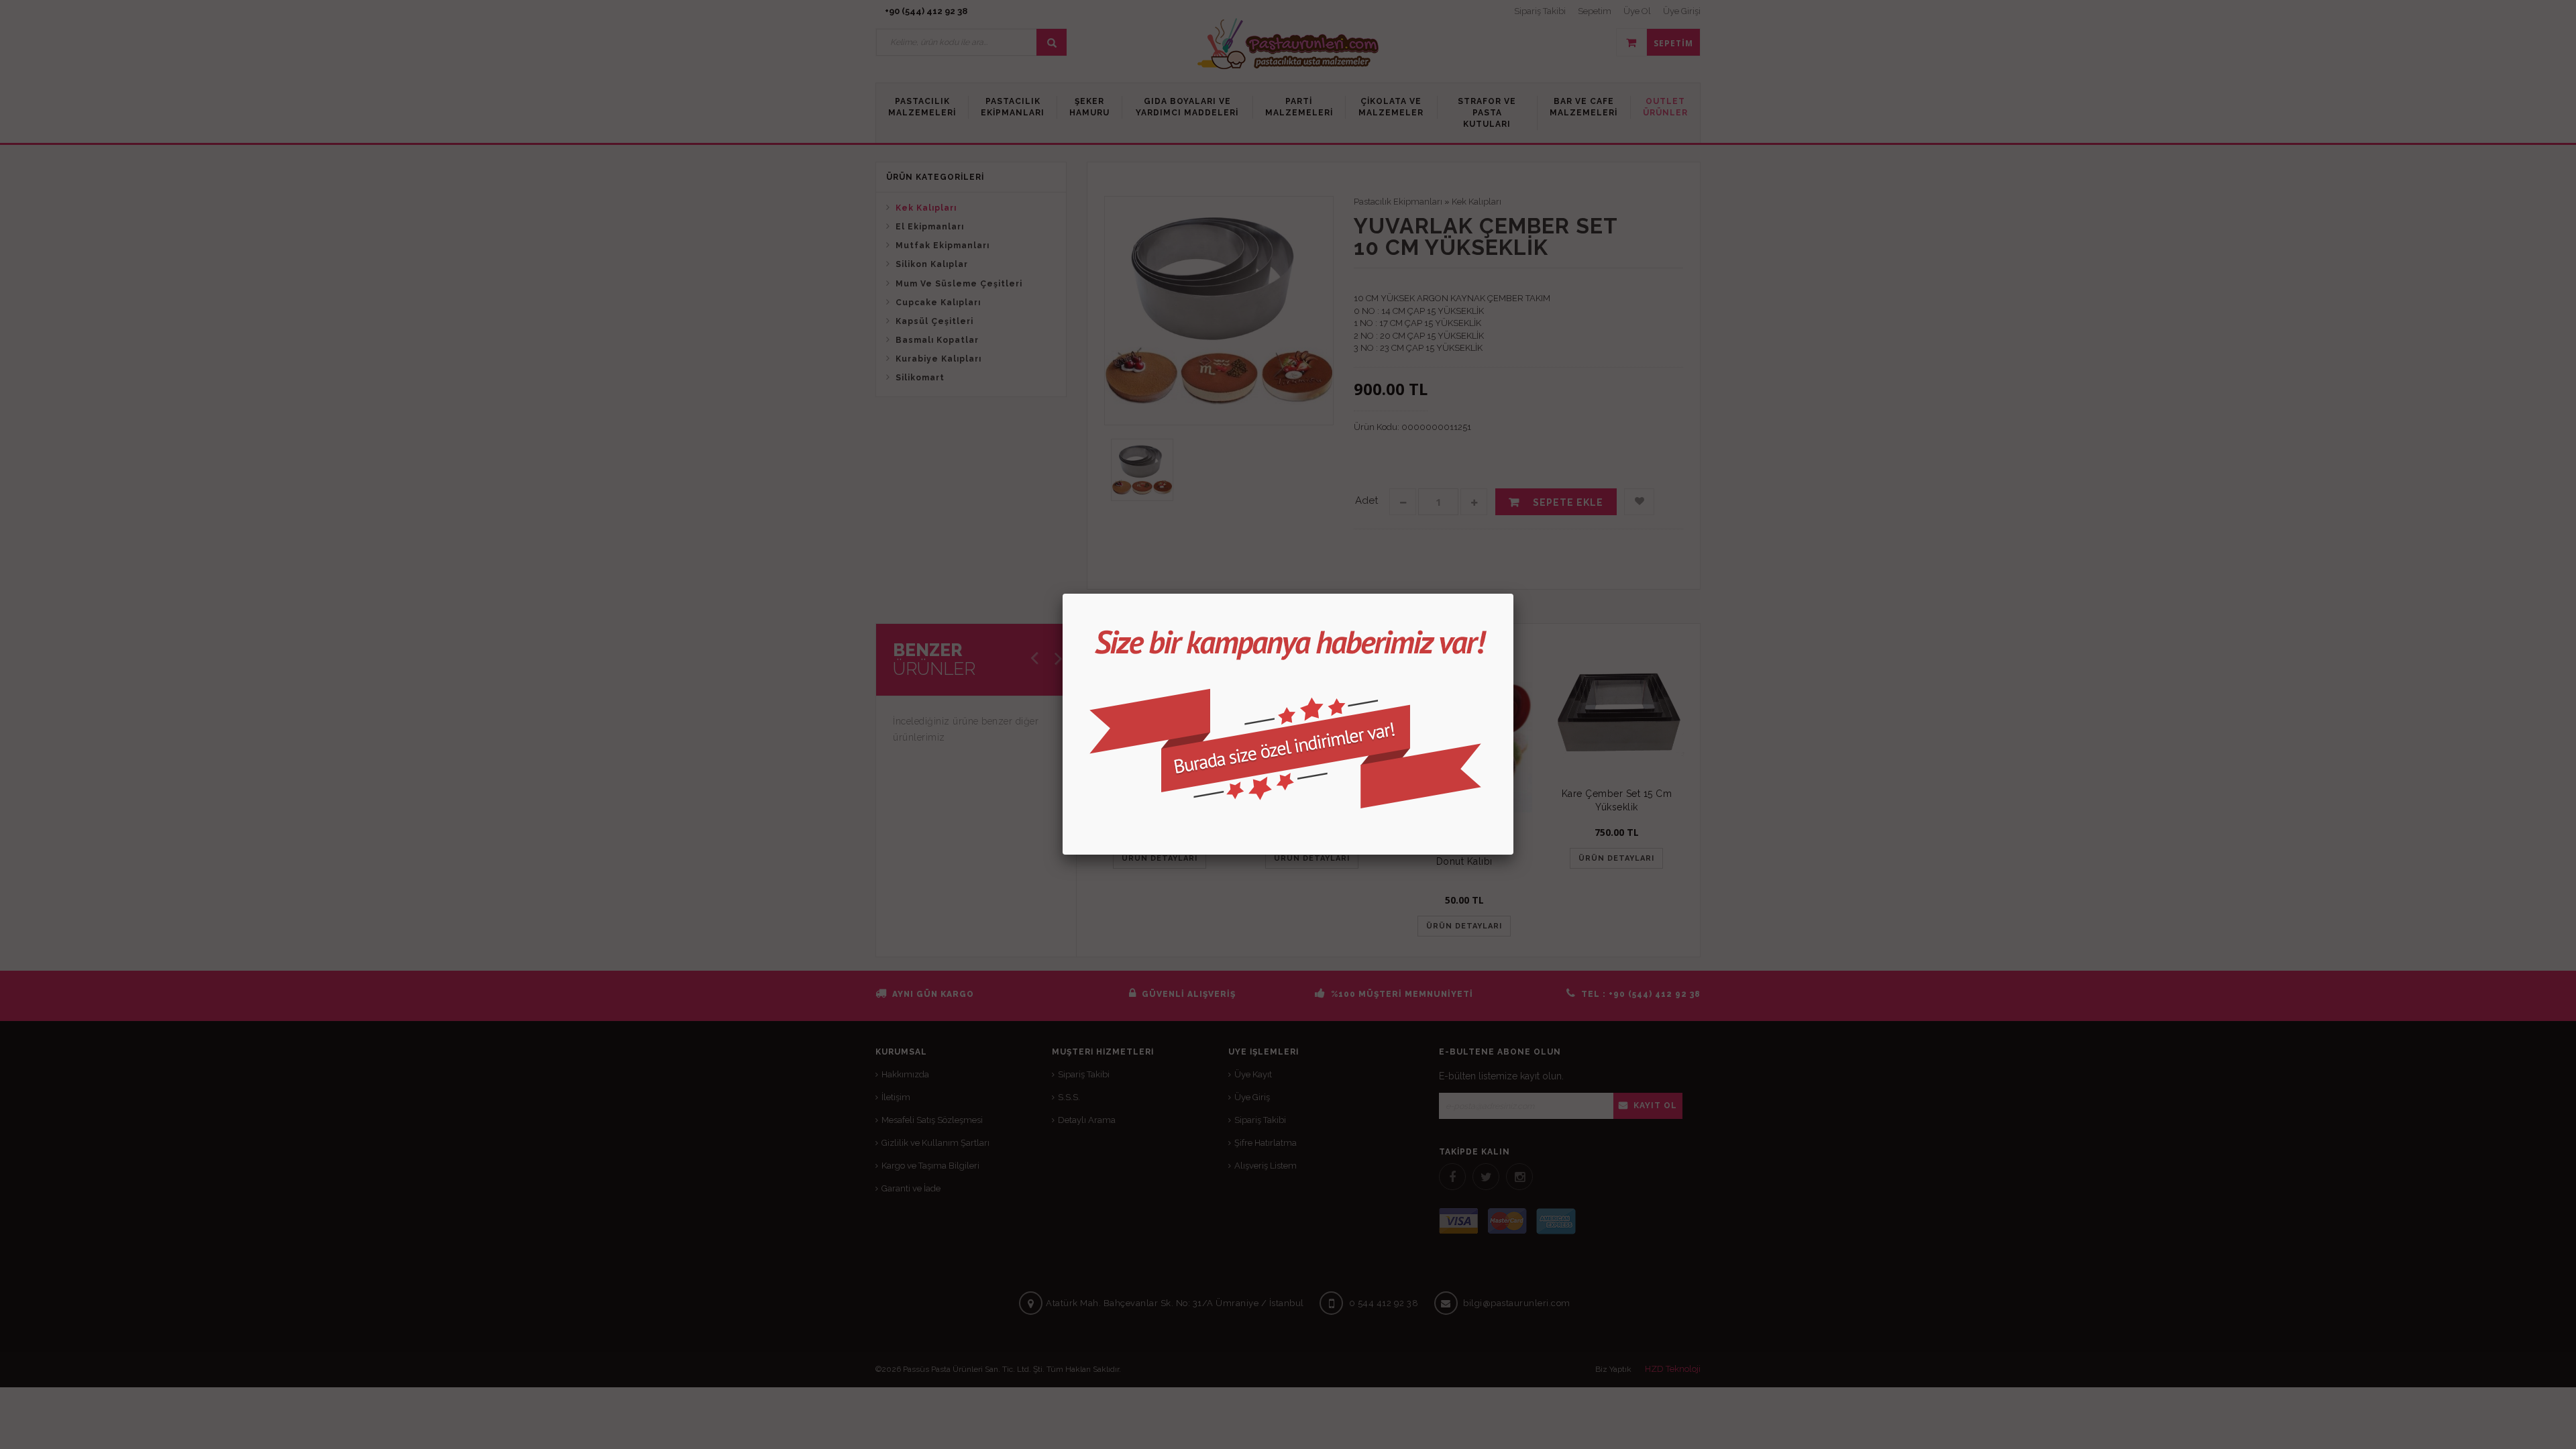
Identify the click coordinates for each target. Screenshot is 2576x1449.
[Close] (1513, 594)
